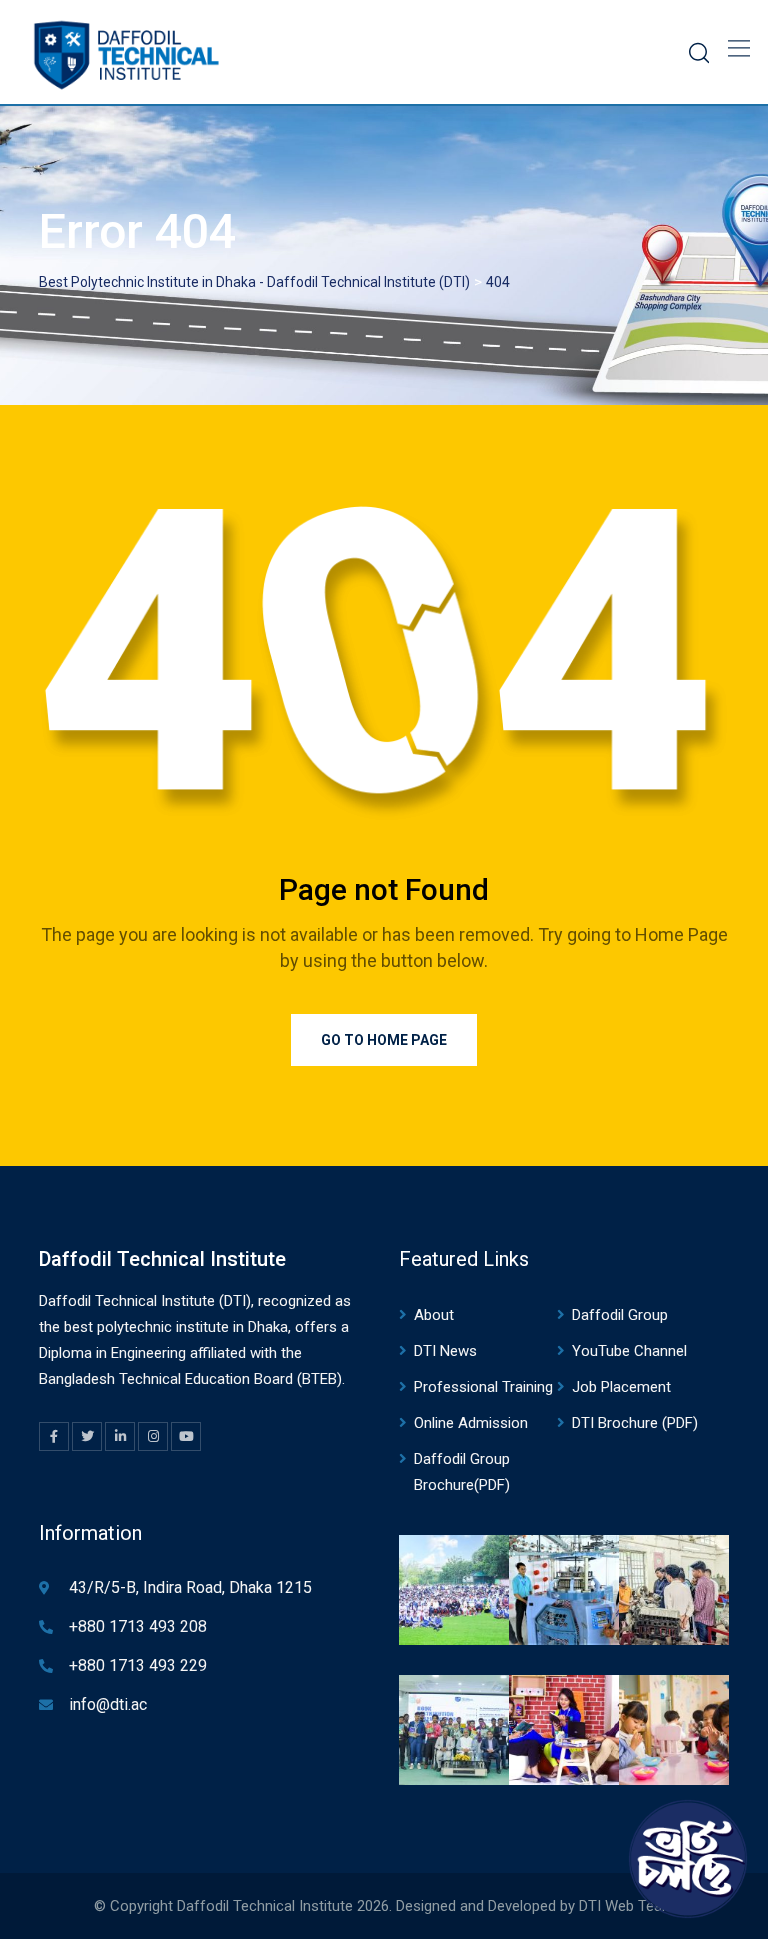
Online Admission (471, 1423)
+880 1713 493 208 (138, 1626)
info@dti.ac (108, 1704)
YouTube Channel (629, 1351)
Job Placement (621, 1387)
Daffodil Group (620, 1315)
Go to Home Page (384, 1040)
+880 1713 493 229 (138, 1665)
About (434, 1315)
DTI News (445, 1351)
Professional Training (483, 1387)
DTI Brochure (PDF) (635, 1423)
